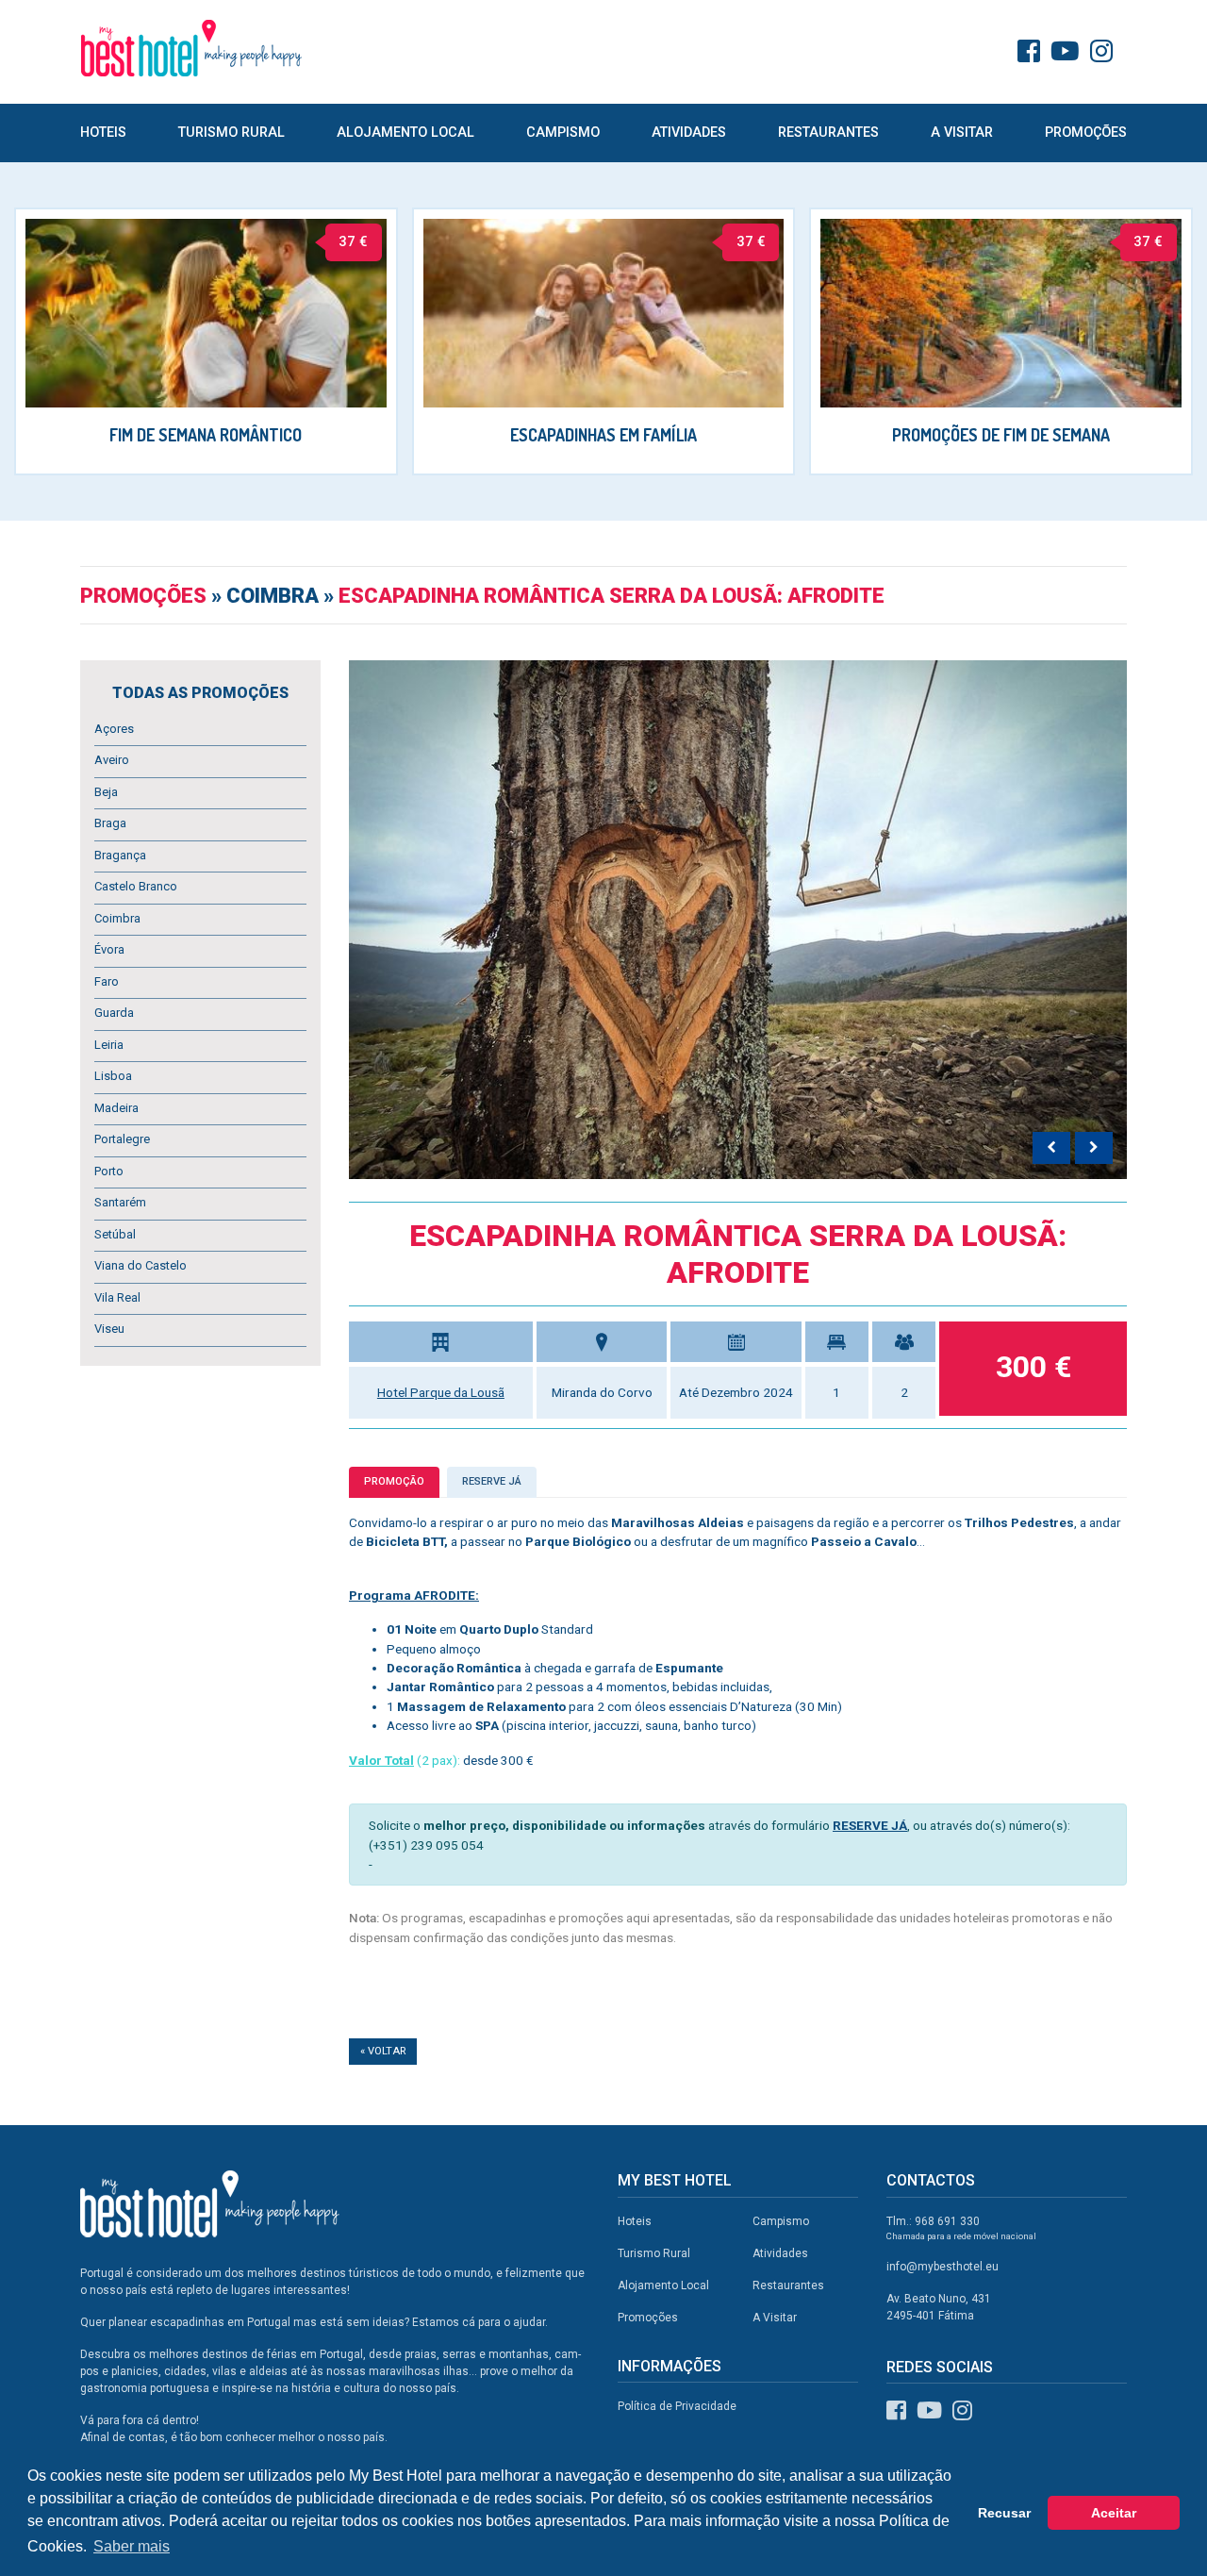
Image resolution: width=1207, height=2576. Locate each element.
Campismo (563, 133)
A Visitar (962, 133)
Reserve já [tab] (492, 1481)
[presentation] (1051, 1148)
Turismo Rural (231, 133)
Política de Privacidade (677, 2406)
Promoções (1086, 133)
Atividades (689, 133)
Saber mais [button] (132, 2546)
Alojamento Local (405, 133)
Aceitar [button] (1114, 2513)
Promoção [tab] (394, 1481)
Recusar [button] (1004, 2513)
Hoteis (103, 133)
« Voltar (383, 2051)
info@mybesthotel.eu (942, 2267)
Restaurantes (828, 133)
